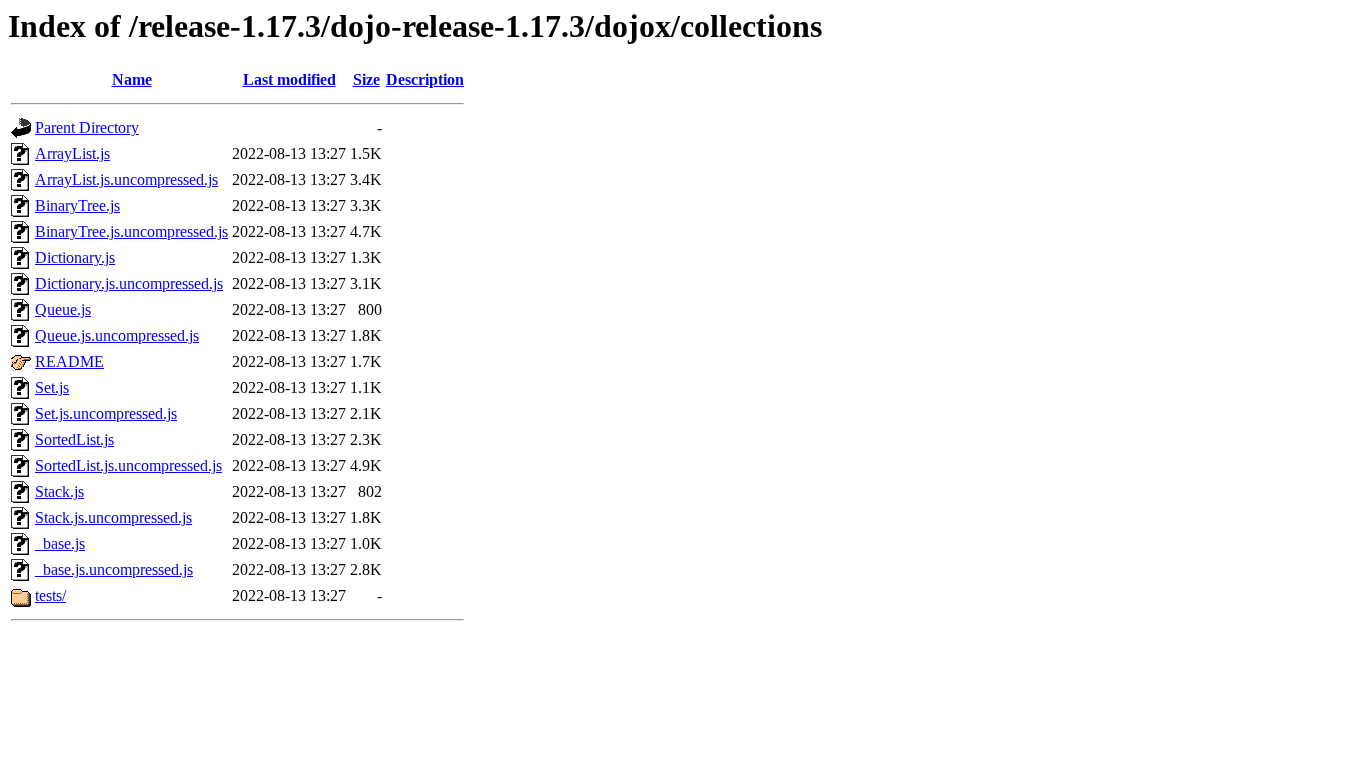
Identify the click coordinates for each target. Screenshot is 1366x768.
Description (425, 79)
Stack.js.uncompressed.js (113, 517)
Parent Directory (87, 127)
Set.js (52, 387)
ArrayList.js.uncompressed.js (126, 179)
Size (366, 79)
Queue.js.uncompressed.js (117, 335)
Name (132, 79)
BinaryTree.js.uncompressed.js (131, 231)
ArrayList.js (72, 153)
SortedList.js (74, 439)
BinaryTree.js (77, 205)
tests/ (50, 595)
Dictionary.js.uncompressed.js (129, 283)
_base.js (60, 543)
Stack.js (59, 491)
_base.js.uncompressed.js (114, 569)
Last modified (289, 79)
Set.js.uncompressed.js (106, 413)
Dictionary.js (75, 257)
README (69, 361)
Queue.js (63, 309)
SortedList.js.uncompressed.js (128, 465)
